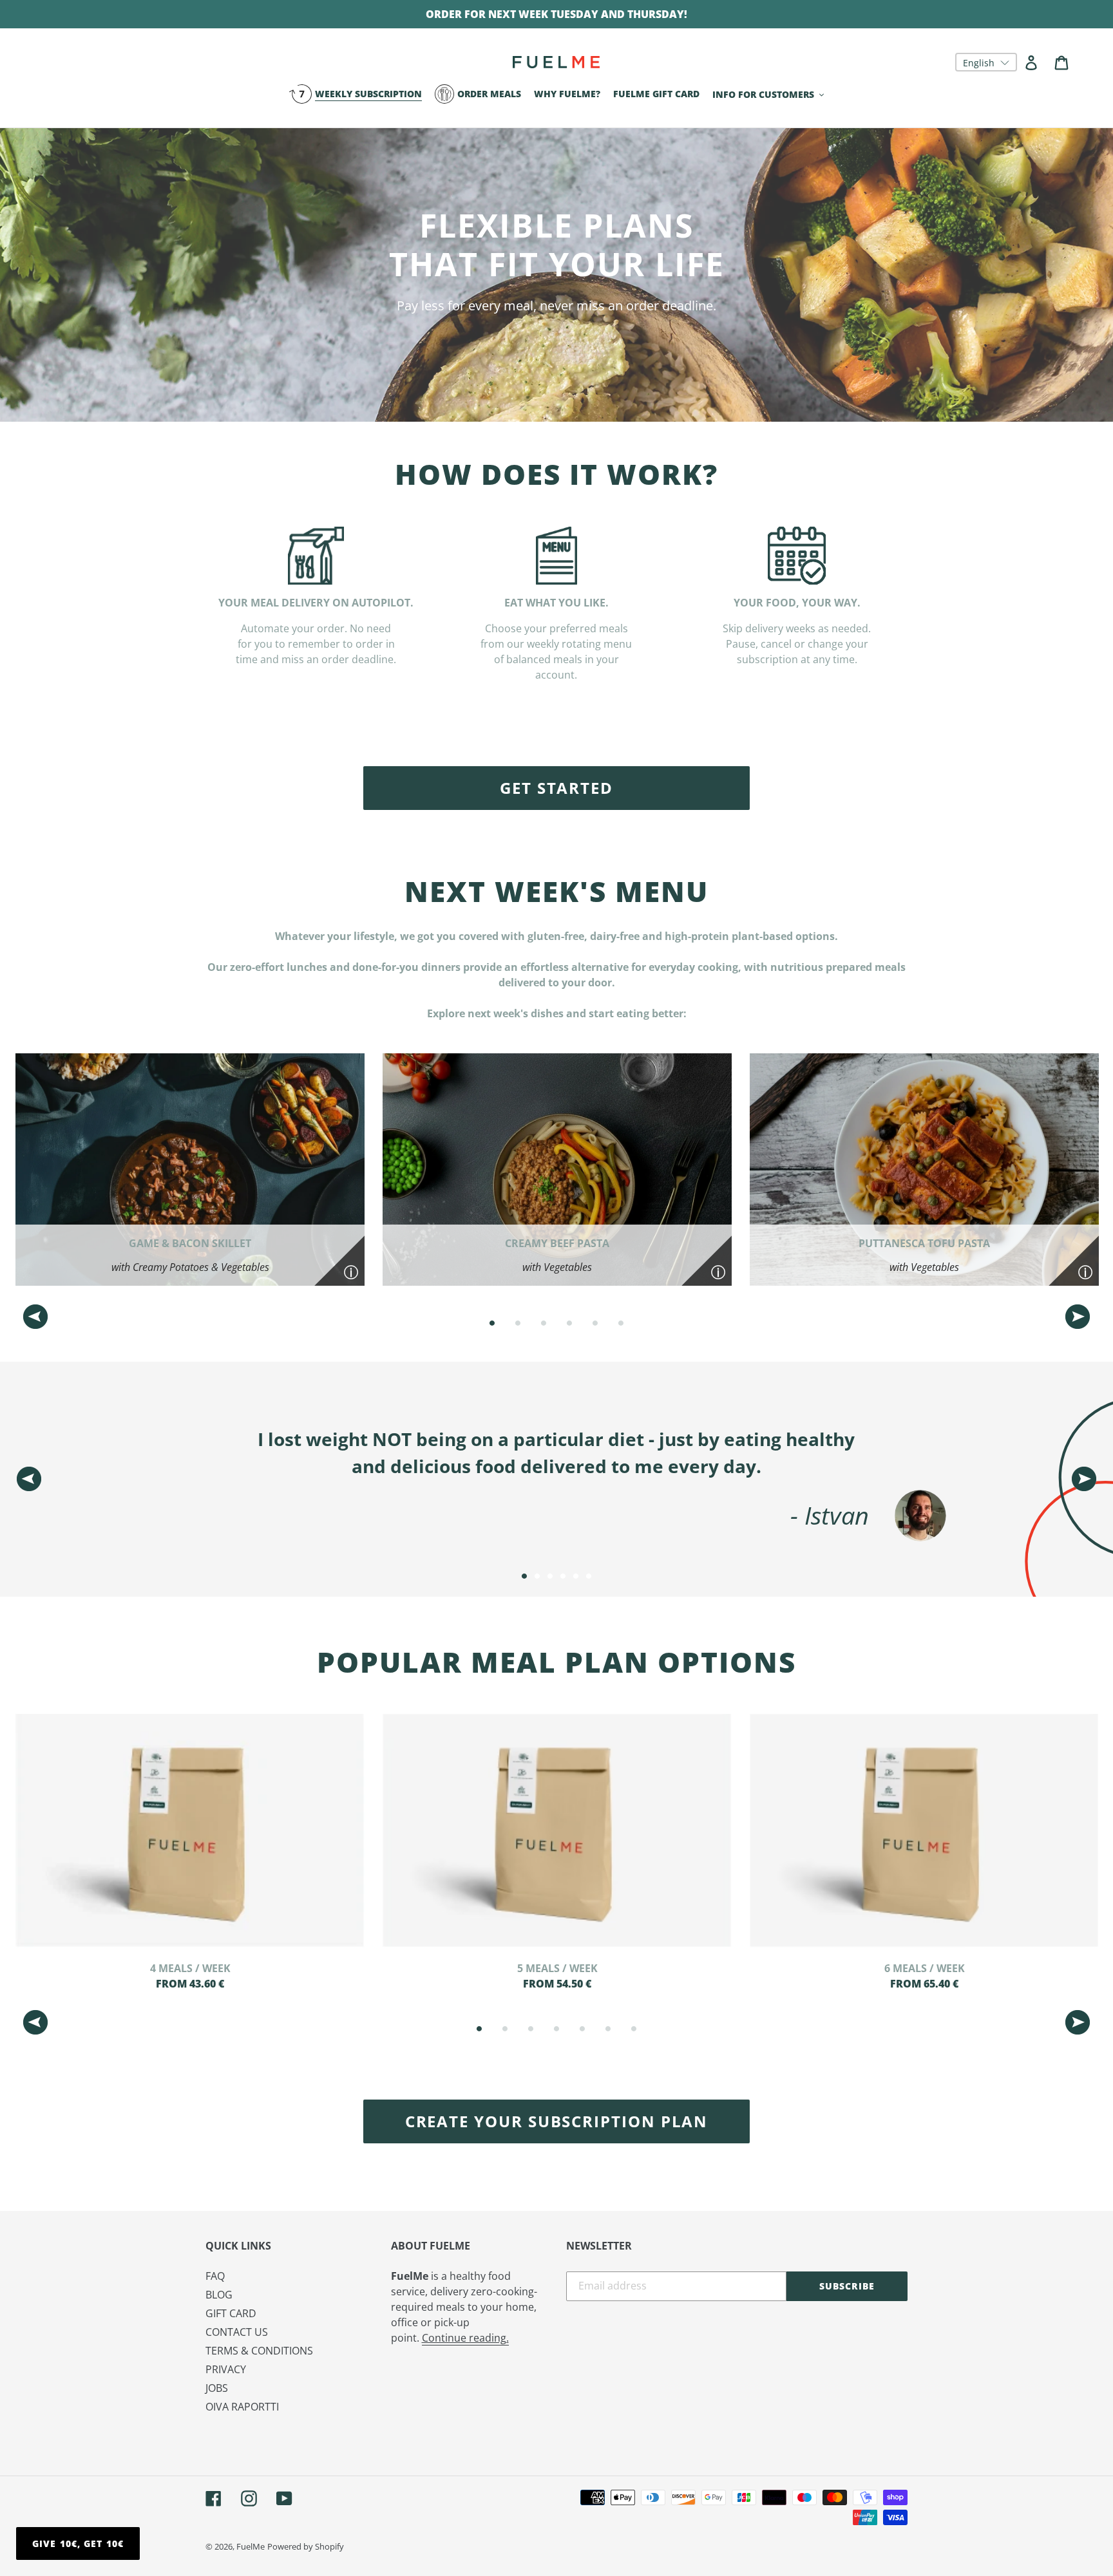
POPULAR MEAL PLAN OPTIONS (556, 1662)
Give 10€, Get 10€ (78, 2543)
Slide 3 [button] (544, 1323)
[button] (986, 62)
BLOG (219, 2295)
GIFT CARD (231, 2313)
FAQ (215, 2276)
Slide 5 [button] (595, 1323)
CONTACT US (237, 2332)
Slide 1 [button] (492, 1323)
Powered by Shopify (306, 2546)
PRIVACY (226, 2369)
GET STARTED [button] (556, 788)
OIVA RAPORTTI (242, 2407)
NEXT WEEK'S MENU (556, 891)
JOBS (217, 2388)
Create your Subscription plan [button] (557, 2121)
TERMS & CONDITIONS (259, 2351)
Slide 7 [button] (634, 2029)
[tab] (492, 1323)
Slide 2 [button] (518, 1323)
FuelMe (251, 2546)
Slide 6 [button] (621, 1323)
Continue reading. (465, 2338)
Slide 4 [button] (569, 1323)
